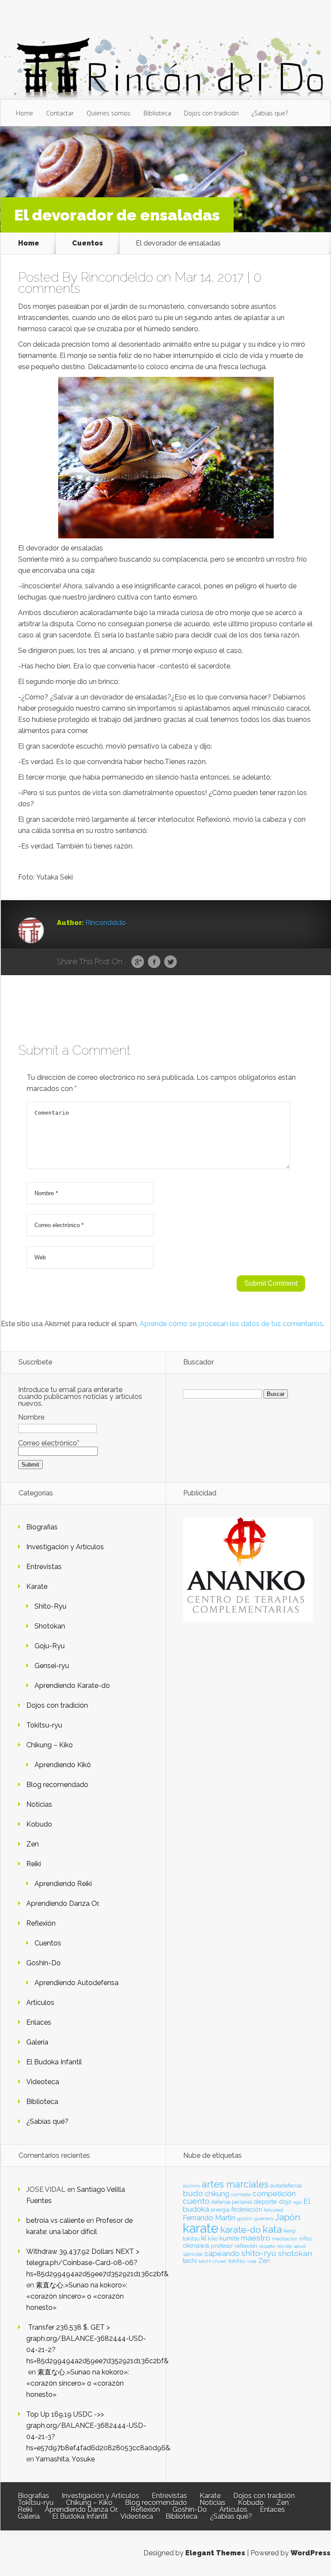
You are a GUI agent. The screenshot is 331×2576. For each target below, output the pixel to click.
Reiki (34, 1864)
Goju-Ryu (50, 1646)
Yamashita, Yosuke (65, 2459)
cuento (196, 2201)
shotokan (295, 2253)
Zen (33, 1844)
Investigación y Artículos (65, 1547)
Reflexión (41, 1923)
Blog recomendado (57, 1785)
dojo (285, 2202)
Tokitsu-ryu (44, 1725)
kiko (213, 2239)
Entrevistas (44, 1567)
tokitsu (237, 2261)
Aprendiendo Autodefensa (77, 1983)
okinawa (196, 2245)
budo (193, 2193)
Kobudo (39, 1824)
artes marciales (235, 2184)
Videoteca (43, 2082)
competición (274, 2194)
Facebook (154, 962)
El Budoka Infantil (54, 2062)
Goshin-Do (44, 1963)
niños (305, 2239)
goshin (245, 2219)
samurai (193, 2254)
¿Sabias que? (270, 113)
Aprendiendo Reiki (63, 1884)
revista (284, 2246)
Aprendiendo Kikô (63, 1765)
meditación (285, 2239)
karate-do (240, 2230)
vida (252, 2261)
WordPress (311, 2553)
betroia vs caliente (55, 2220)
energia (220, 2210)
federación (247, 2209)
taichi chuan (213, 2261)
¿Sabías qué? (47, 2121)
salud (300, 2246)
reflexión (246, 2246)
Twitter (170, 962)
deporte (265, 2202)
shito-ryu (259, 2253)
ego (298, 2202)
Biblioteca (157, 113)
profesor (222, 2246)
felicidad (273, 2210)
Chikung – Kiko (50, 1745)
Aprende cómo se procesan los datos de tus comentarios (231, 1324)
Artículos (40, 2003)
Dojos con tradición (211, 113)
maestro (256, 2238)
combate (241, 2194)
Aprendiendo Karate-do (72, 1686)
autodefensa (286, 2186)
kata (272, 2229)
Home (25, 113)
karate (201, 2228)
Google (138, 962)
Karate (37, 1586)
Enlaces (39, 2022)
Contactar (60, 113)
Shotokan (50, 1626)
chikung (217, 2194)
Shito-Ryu (50, 1606)
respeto (267, 2246)
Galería (37, 2042)
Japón (288, 2217)
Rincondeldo (117, 277)
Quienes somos (109, 113)
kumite (229, 2238)
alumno (191, 2186)
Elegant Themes (215, 2553)
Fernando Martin (209, 2218)
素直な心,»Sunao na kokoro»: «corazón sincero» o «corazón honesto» (77, 2296)
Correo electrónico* (49, 1443)
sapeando (222, 2253)
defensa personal (232, 2202)
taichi (190, 2261)
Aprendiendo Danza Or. (63, 1903)
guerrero (264, 2219)
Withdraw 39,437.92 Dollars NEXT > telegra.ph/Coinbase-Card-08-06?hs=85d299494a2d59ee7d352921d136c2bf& (97, 2263)
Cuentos (87, 243)
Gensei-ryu (52, 1666)
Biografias (42, 1527)
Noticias (39, 1804)
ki (204, 2238)
